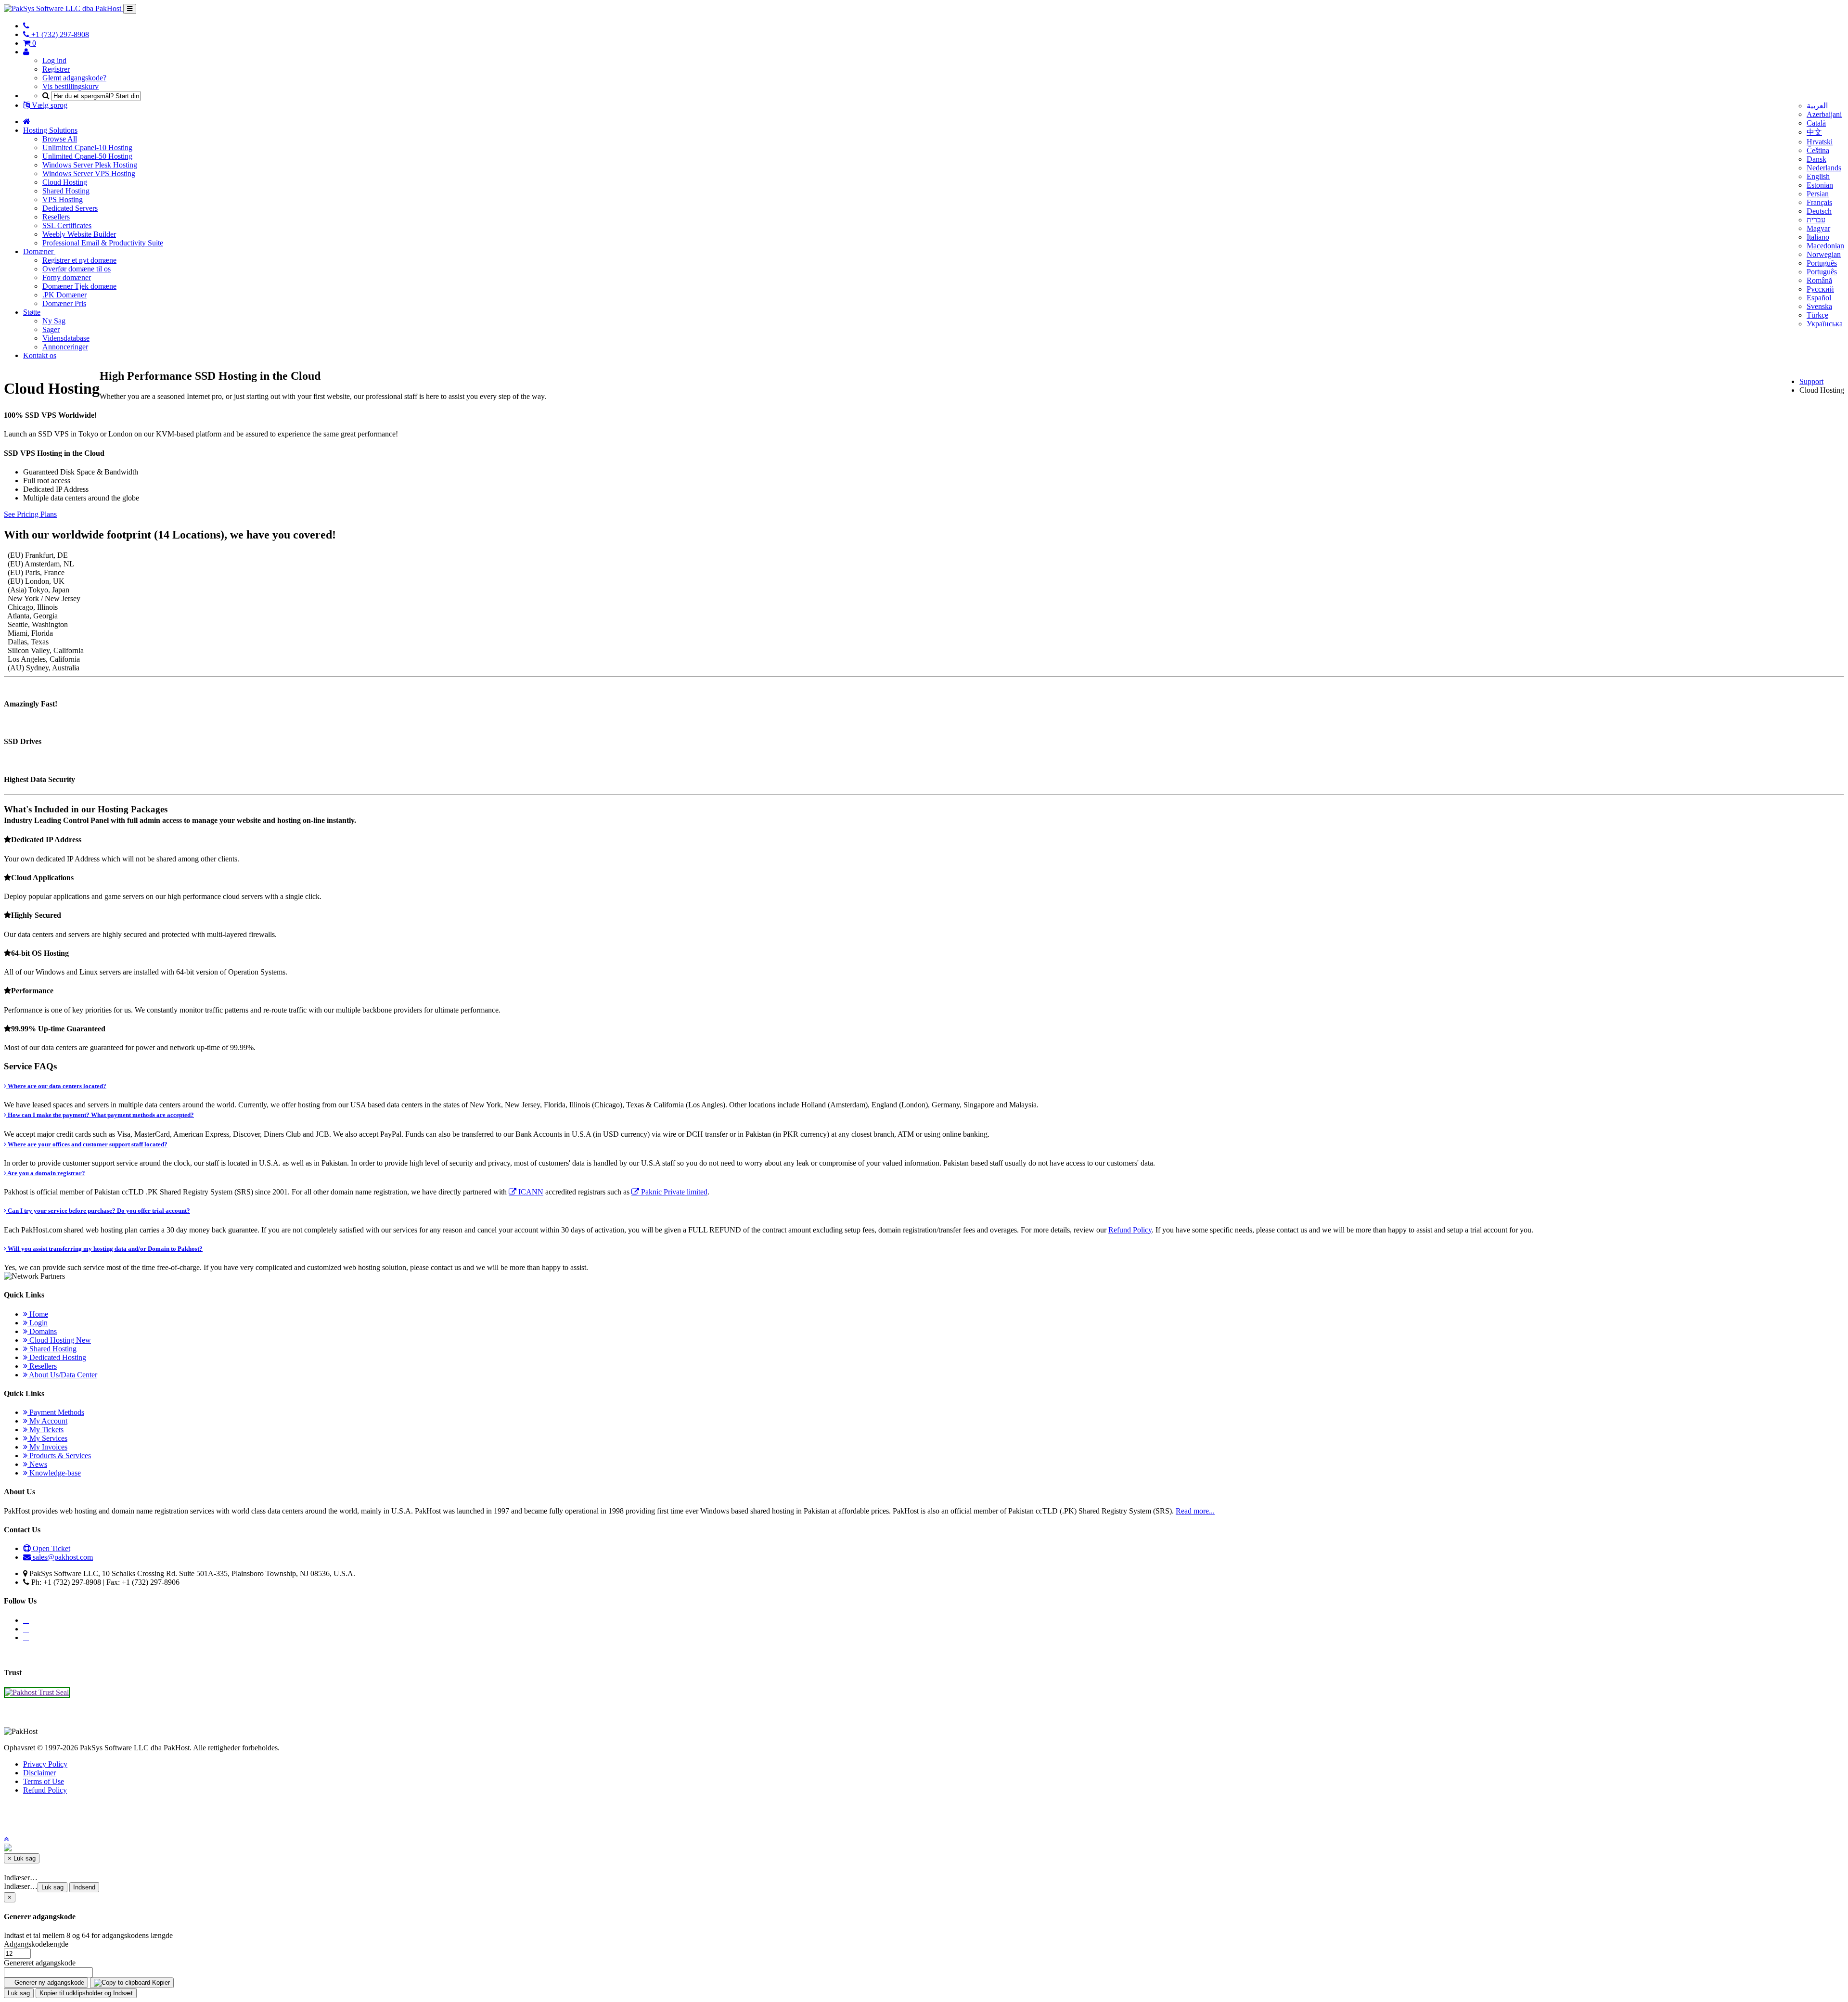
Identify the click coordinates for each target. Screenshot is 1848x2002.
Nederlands (1824, 168)
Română (1819, 280)
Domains (42, 1331)
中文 (1814, 132)
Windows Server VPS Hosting (89, 173)
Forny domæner (67, 277)
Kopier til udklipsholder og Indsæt (86, 1993)
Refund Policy (1130, 1230)
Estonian (1820, 185)
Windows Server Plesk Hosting (90, 165)
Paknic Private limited (673, 1192)
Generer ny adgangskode (48, 1983)
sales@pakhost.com (63, 1557)
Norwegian (1824, 254)
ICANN (530, 1192)
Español (1819, 298)
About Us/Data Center (62, 1375)
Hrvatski (1820, 142)
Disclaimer (39, 1773)
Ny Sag (54, 321)
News (37, 1464)
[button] (6, 1839)
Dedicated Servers (70, 208)
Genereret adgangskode (40, 1963)
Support (1811, 381)
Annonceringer (65, 347)
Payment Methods (56, 1412)
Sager (51, 329)
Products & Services (59, 1456)
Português (1822, 263)
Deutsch (1819, 211)
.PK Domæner (64, 295)
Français (1819, 202)
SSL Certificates (67, 225)
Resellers (56, 217)
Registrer (56, 69)
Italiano (1818, 237)
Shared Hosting (66, 191)
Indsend (84, 1887)
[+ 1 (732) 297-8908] (26, 26)
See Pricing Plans (30, 514)
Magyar (1818, 228)
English (1818, 176)
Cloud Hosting (65, 182)
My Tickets (45, 1430)
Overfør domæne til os (77, 269)
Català (1816, 123)
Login (38, 1323)
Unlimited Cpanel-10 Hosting (87, 148)
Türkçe (1817, 315)
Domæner (39, 251)
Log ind (54, 60)
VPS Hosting (63, 199)
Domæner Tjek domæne (79, 286)
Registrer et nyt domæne (79, 260)
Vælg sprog (49, 105)
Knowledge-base (54, 1473)
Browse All (60, 139)
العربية (1817, 106)
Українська (1825, 324)
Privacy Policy (45, 1764)
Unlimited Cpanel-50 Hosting (87, 156)
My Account (47, 1421)
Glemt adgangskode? (74, 78)
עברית (1816, 220)
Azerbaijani (1824, 114)
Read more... (1195, 1511)
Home (38, 1314)
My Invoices (47, 1447)
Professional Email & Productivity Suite (103, 243)
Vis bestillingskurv (71, 86)
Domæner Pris (64, 303)
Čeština (1818, 150)
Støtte (32, 312)
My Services (47, 1438)
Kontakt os (40, 355)
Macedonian (1825, 246)
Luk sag (52, 1887)
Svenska (1819, 306)
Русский (1820, 289)
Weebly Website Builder (79, 234)
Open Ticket (51, 1548)
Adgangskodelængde (36, 1944)
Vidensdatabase (66, 338)
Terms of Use (44, 1781)
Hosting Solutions (50, 130)
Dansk (1816, 159)
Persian (1818, 194)
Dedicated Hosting (57, 1357)
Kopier (160, 1983)
